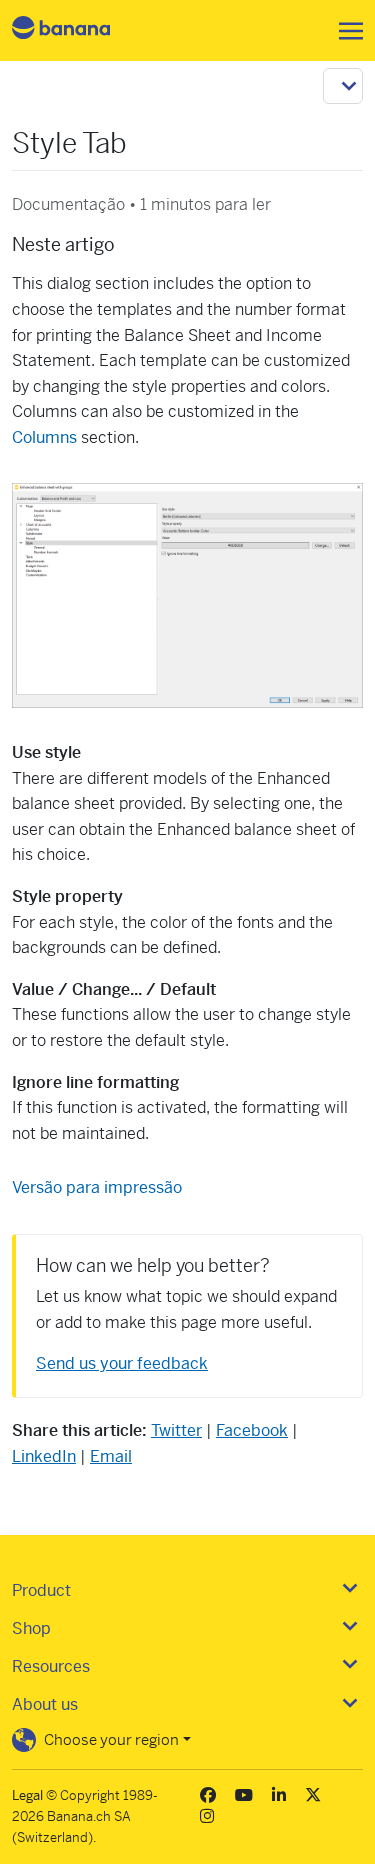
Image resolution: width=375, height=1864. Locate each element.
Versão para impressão (97, 1187)
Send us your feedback (122, 1363)
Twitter (176, 1430)
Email (111, 1456)
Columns (44, 437)
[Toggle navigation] (345, 31)
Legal (27, 1795)
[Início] (78, 30)
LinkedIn (44, 1456)
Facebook (252, 1430)
